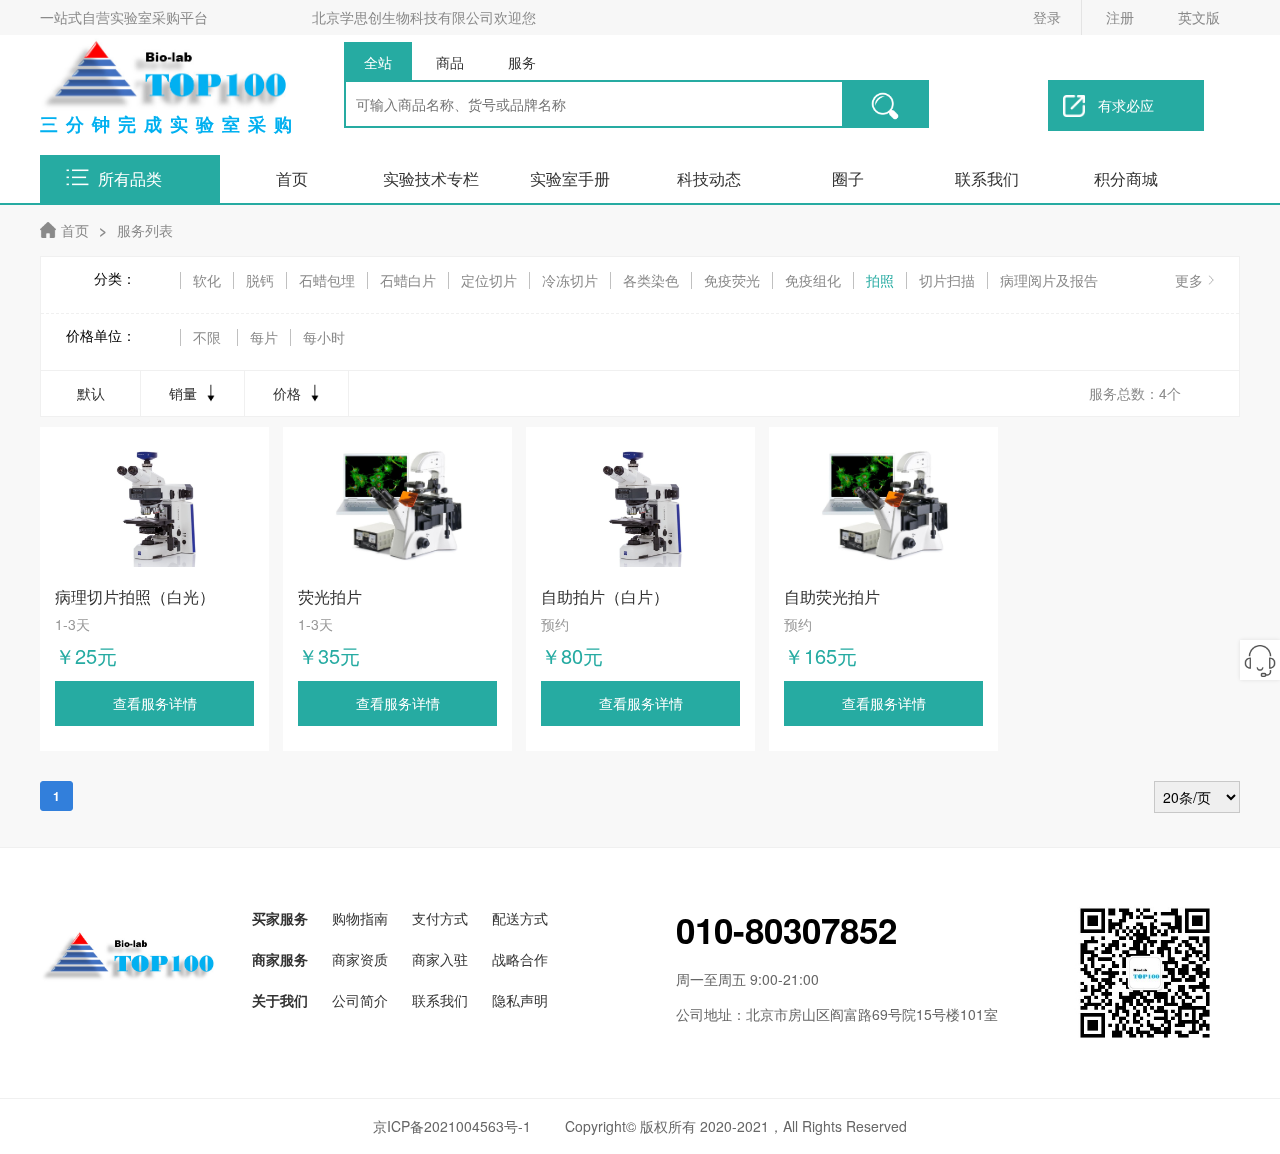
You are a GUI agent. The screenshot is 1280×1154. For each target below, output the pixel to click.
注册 (1120, 17)
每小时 (324, 337)
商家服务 (280, 959)
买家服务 (280, 918)
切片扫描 (947, 280)
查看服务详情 (155, 703)
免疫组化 (813, 280)
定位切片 (489, 280)
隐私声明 (520, 1000)
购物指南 (360, 918)
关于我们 (280, 1000)
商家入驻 (440, 959)
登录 (1047, 17)
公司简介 (360, 1000)
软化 (207, 280)
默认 (91, 393)
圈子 (848, 178)
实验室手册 (570, 178)
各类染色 (651, 280)
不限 (207, 337)
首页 (292, 178)
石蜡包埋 (327, 280)
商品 (450, 62)
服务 (522, 62)
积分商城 (1126, 178)
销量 (183, 393)
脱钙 (260, 280)
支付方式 (440, 918)
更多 (1189, 280)
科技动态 (709, 178)
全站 (378, 62)
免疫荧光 (732, 280)
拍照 (880, 280)
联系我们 (987, 178)
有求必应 (1126, 105)
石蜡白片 (408, 280)
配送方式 (520, 918)
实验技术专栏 (431, 178)
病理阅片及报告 (1049, 280)
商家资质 (360, 959)
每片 (264, 337)
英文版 (1199, 17)
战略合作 (520, 959)
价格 (287, 393)
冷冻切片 (570, 280)
